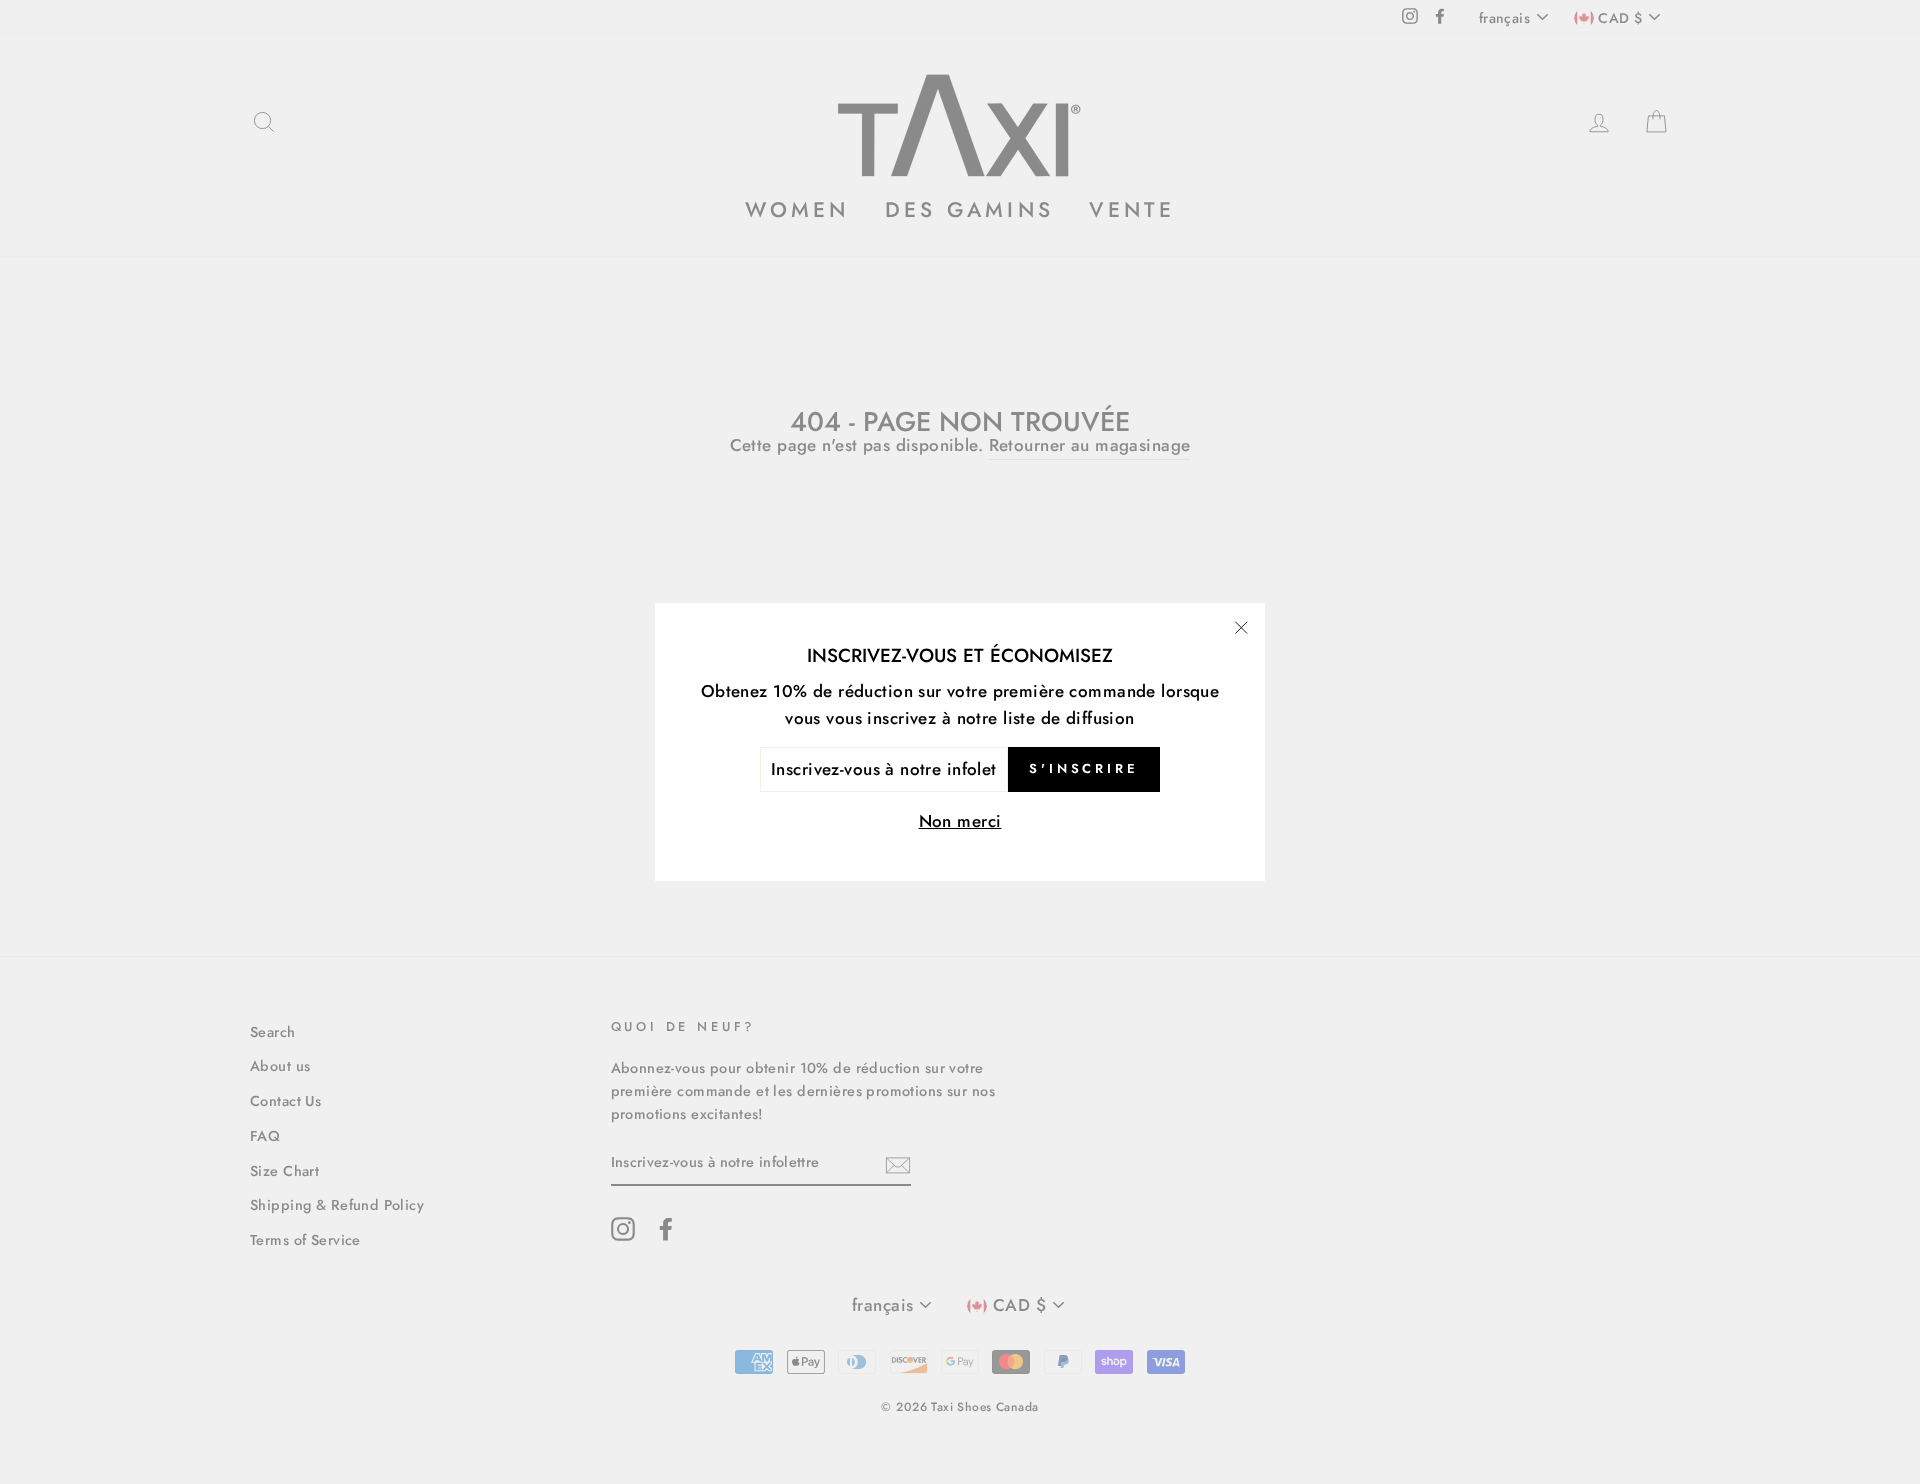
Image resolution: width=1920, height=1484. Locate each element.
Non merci (960, 821)
